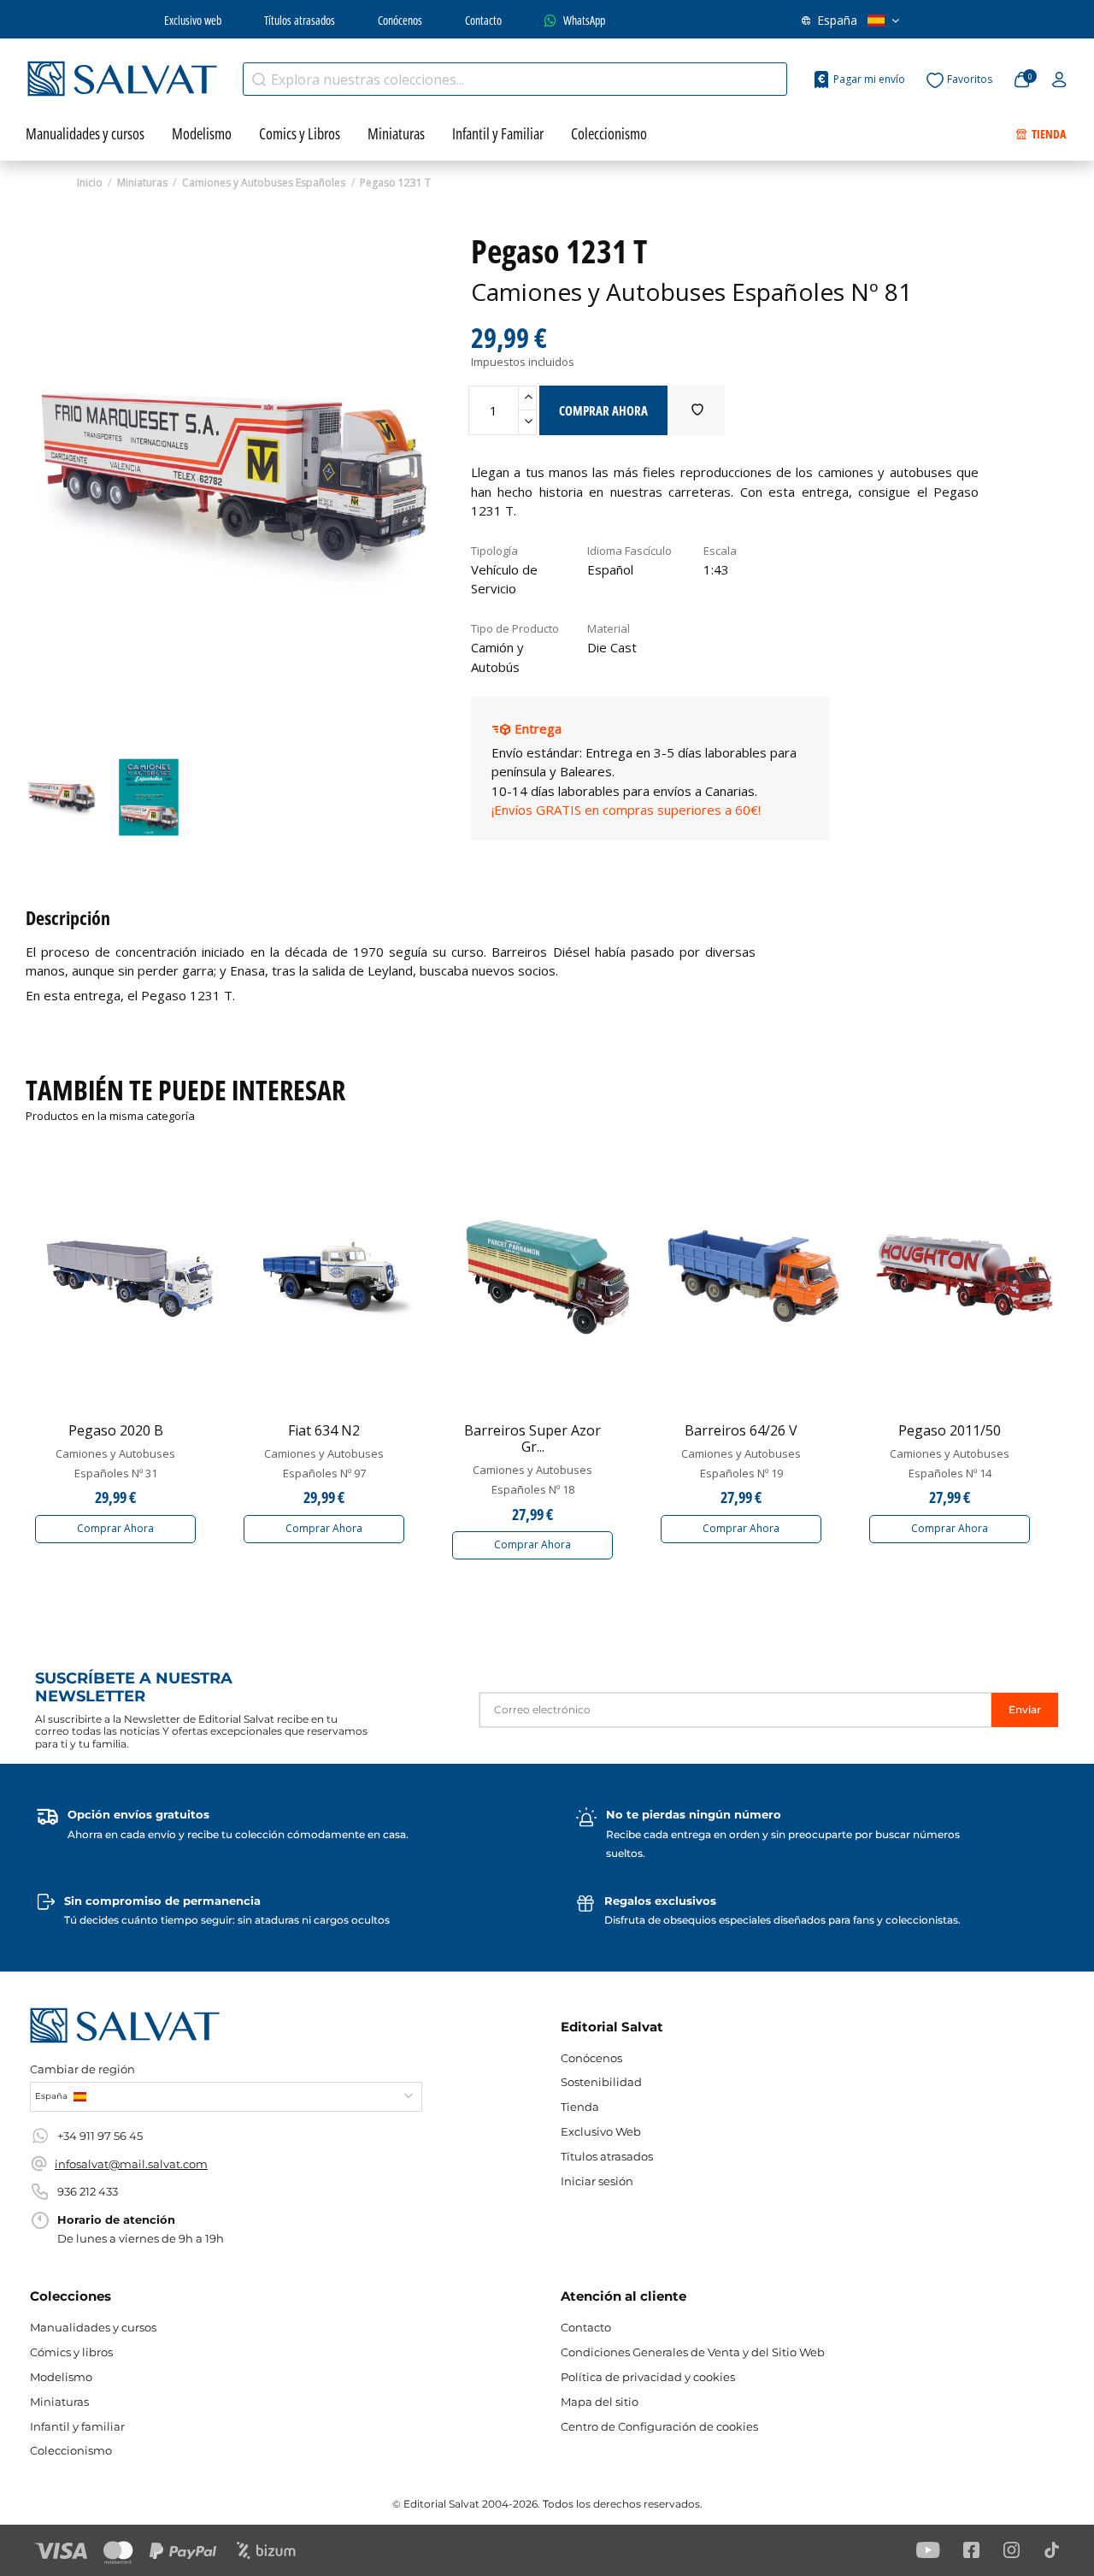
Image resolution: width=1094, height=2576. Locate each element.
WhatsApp (584, 20)
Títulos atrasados (300, 20)
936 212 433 (88, 2191)
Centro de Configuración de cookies (659, 2426)
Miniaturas (59, 2402)
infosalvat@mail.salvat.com (131, 2164)
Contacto (483, 20)
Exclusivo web (193, 20)
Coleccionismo (71, 2450)
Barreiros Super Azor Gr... (532, 1438)
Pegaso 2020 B (116, 1430)
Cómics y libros (71, 2352)
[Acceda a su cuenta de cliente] (1059, 80)
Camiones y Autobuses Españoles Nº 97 (324, 1463)
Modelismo (61, 2377)
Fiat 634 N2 (324, 1430)
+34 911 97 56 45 (100, 2136)
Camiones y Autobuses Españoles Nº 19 (741, 1463)
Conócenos (400, 20)
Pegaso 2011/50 (950, 1430)
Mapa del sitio (600, 2402)
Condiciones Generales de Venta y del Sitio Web (693, 2352)
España (837, 20)
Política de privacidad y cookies (648, 2377)
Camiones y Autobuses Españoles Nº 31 (115, 1463)
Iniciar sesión (597, 2181)
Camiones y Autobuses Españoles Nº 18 (532, 1479)
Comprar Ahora (115, 1528)
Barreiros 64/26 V (741, 1430)
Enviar (1025, 1709)
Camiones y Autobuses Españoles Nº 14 (950, 1463)
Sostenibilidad (601, 2082)
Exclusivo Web (601, 2131)
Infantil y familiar (77, 2426)
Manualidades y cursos (93, 2327)
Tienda (580, 2107)
